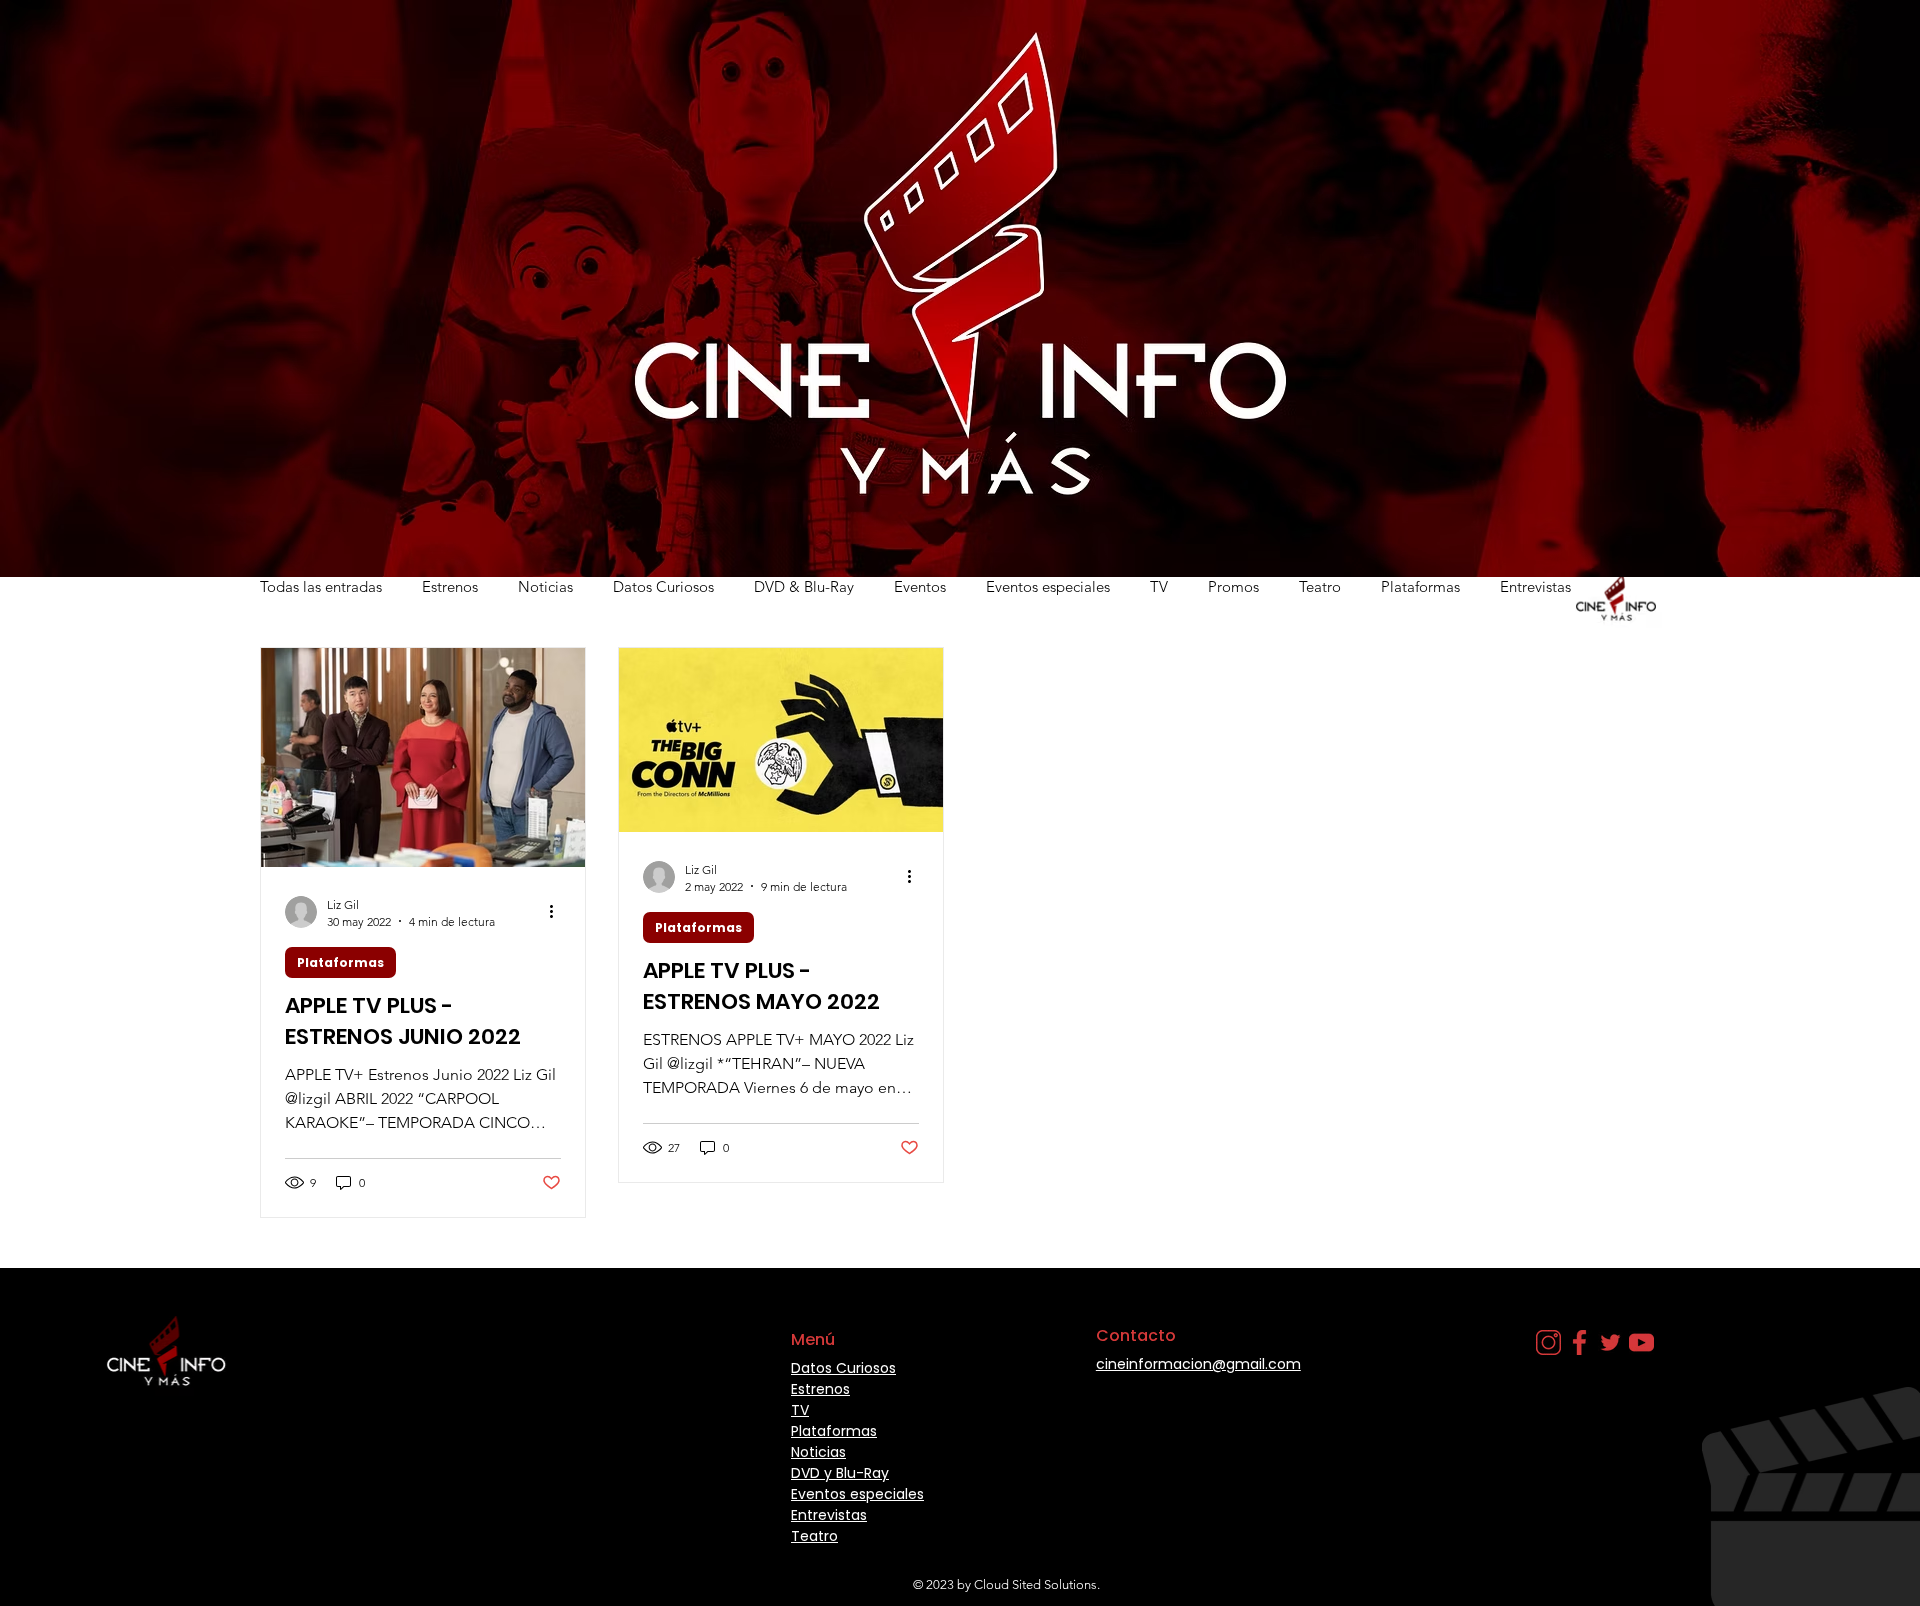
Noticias (545, 586)
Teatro (1320, 586)
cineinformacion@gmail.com (1198, 1364)
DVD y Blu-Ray (840, 1473)
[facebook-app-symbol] (1579, 1342)
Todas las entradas (321, 586)
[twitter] (1610, 1342)
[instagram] (1548, 1342)
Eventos (920, 586)
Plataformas (1420, 586)
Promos (1233, 586)
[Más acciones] (558, 912)
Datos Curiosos (663, 586)
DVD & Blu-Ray (804, 586)
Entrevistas (1535, 586)
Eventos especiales (1048, 586)
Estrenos (450, 586)
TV (1159, 586)
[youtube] (1641, 1342)
